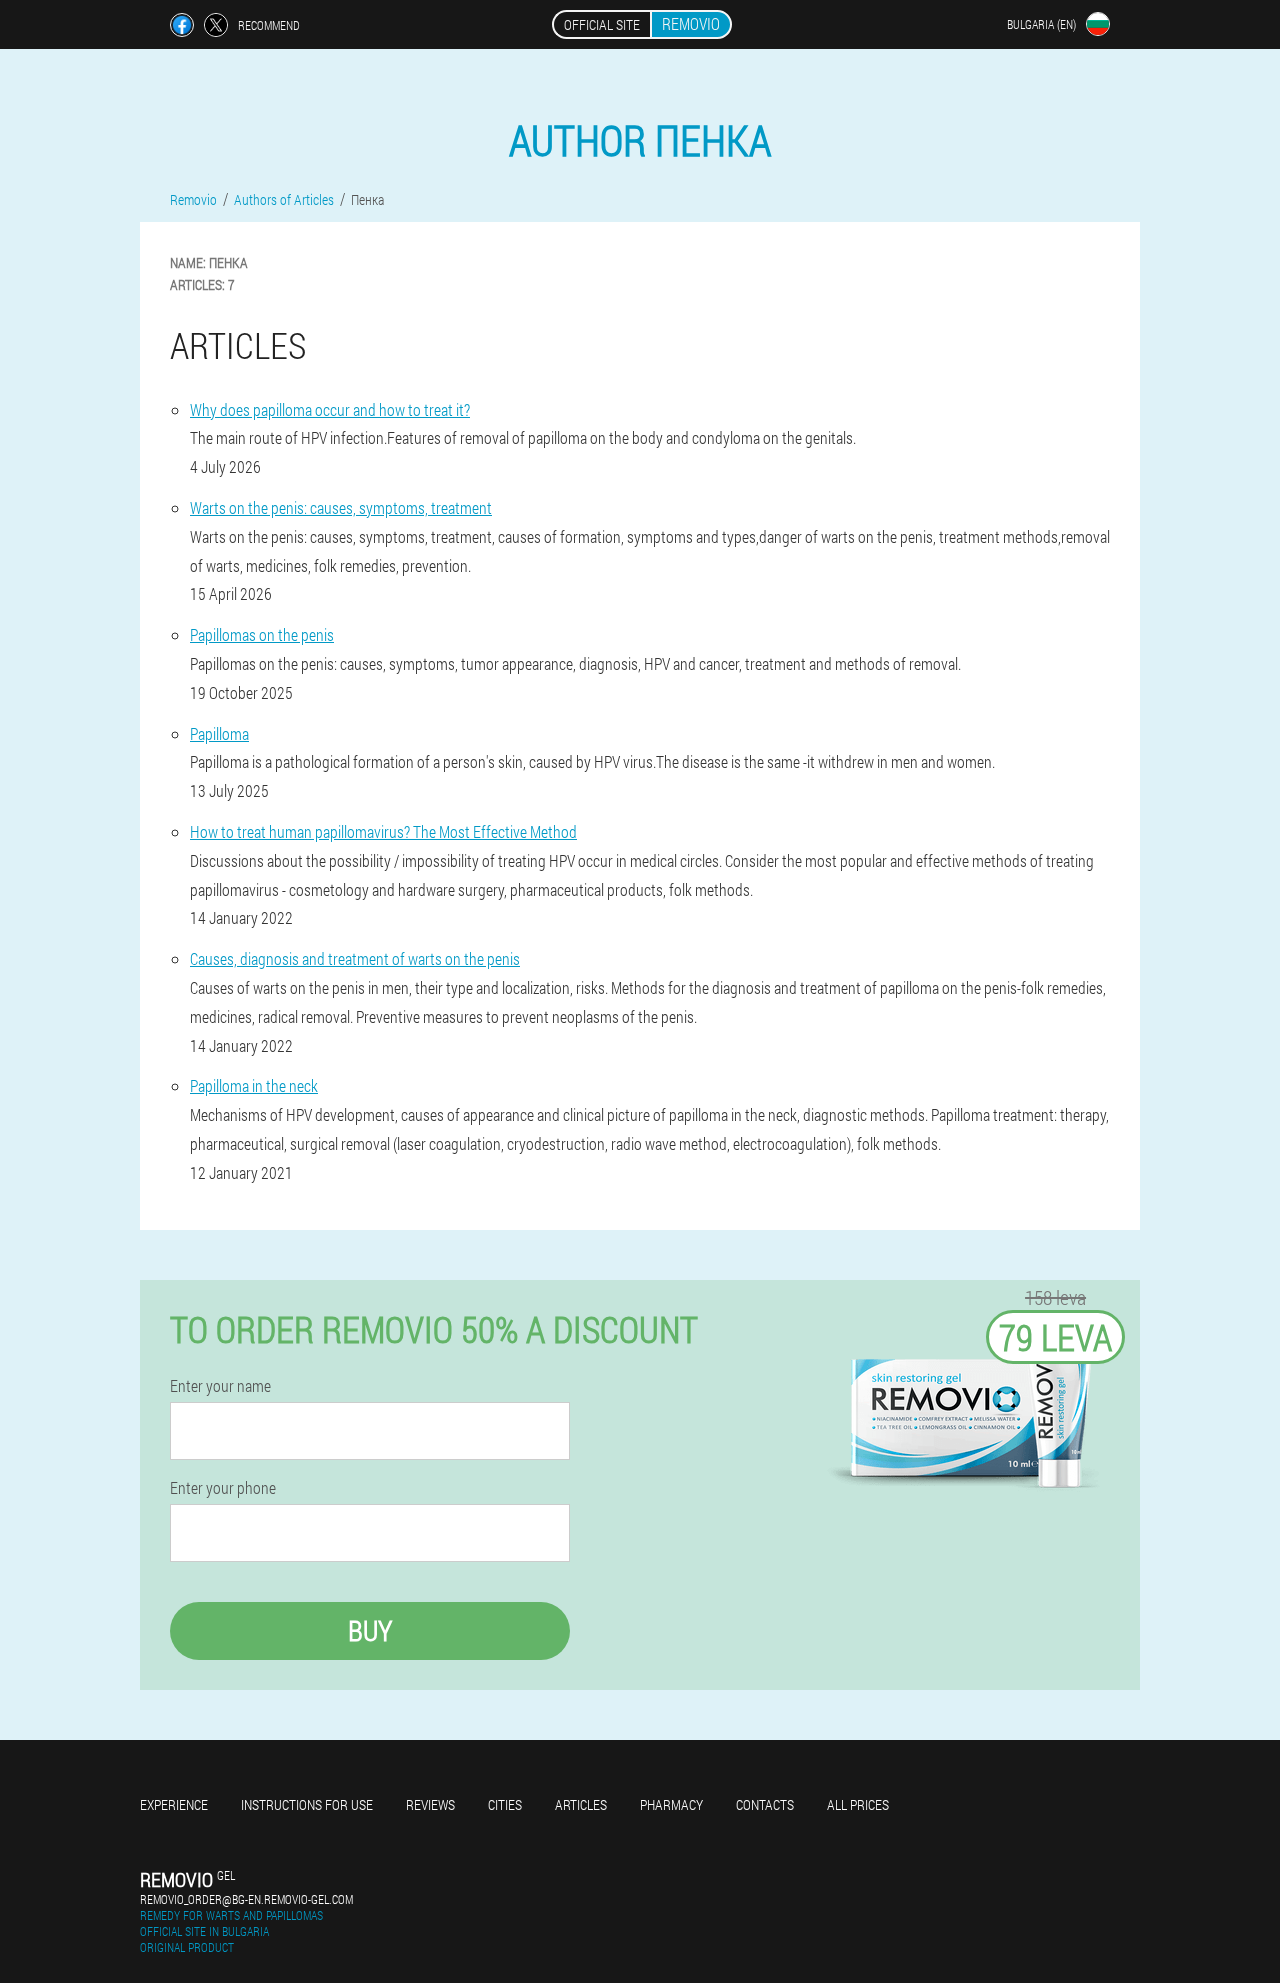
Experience (174, 1804)
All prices (858, 1804)
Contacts (765, 1804)
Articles (581, 1804)
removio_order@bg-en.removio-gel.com (246, 1899)
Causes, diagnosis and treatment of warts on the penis (355, 958)
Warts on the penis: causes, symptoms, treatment (341, 507)
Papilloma (219, 733)
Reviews (430, 1804)
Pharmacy (671, 1804)
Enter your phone (223, 1488)
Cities (505, 1804)
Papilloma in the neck (254, 1085)
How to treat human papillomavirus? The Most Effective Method (383, 831)
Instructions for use (307, 1804)
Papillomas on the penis (262, 634)
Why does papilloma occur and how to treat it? (330, 409)
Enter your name (220, 1386)
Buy (370, 1630)
